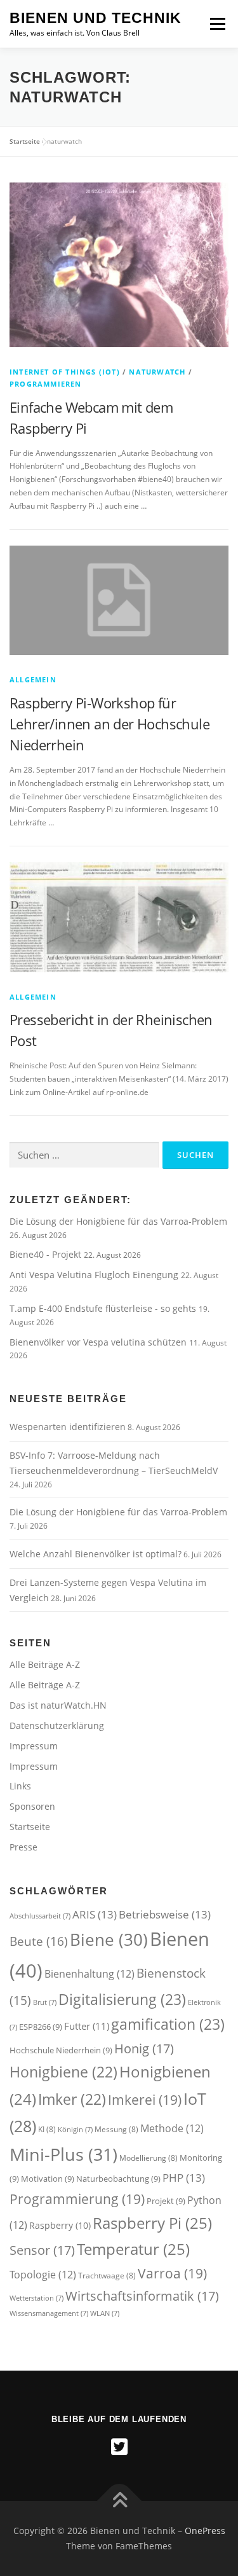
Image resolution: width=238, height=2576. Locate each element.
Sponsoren (32, 1806)
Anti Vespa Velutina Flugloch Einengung (95, 1275)
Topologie (43, 2275)
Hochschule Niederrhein (61, 2050)
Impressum (34, 1746)
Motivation (48, 2179)
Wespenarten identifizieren (68, 1427)
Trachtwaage (107, 2276)
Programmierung (77, 2199)
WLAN (105, 2313)
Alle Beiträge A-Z (45, 1664)
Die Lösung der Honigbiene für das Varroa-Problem (118, 1221)
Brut (45, 2002)
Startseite (25, 141)
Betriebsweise (165, 1914)
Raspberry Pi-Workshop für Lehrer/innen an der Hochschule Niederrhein (109, 724)
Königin (75, 2130)
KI (47, 2129)
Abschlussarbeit (40, 1916)
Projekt (166, 2201)
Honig (144, 2048)
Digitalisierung (122, 1999)
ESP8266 (41, 2027)
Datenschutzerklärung (57, 1725)
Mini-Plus (63, 2154)
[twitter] (119, 2447)
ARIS (95, 1914)
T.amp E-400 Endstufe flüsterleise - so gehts (104, 1308)
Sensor (42, 2250)
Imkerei (145, 2099)
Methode (172, 2128)
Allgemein (33, 679)
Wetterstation (36, 2298)
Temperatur (133, 2249)
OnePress (205, 2531)
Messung (116, 2129)
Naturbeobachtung (118, 2179)
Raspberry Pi (152, 2223)
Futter (87, 2026)
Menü (216, 24)
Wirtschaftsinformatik (142, 2296)
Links (20, 1786)
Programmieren (46, 384)
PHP (184, 2178)
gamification (168, 2024)
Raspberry (60, 2225)
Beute (39, 1941)
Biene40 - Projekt (47, 1254)
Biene (109, 1939)
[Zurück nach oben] (119, 2501)
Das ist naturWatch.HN (58, 1705)
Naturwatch (157, 372)
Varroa (172, 2273)
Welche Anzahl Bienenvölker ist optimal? (96, 1554)
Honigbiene (63, 2072)
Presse (23, 1847)
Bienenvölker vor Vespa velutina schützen (99, 1342)
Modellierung (149, 2158)
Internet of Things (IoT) (65, 372)
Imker (72, 2099)
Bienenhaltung (89, 1974)
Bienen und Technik (96, 18)
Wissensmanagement (49, 2313)
